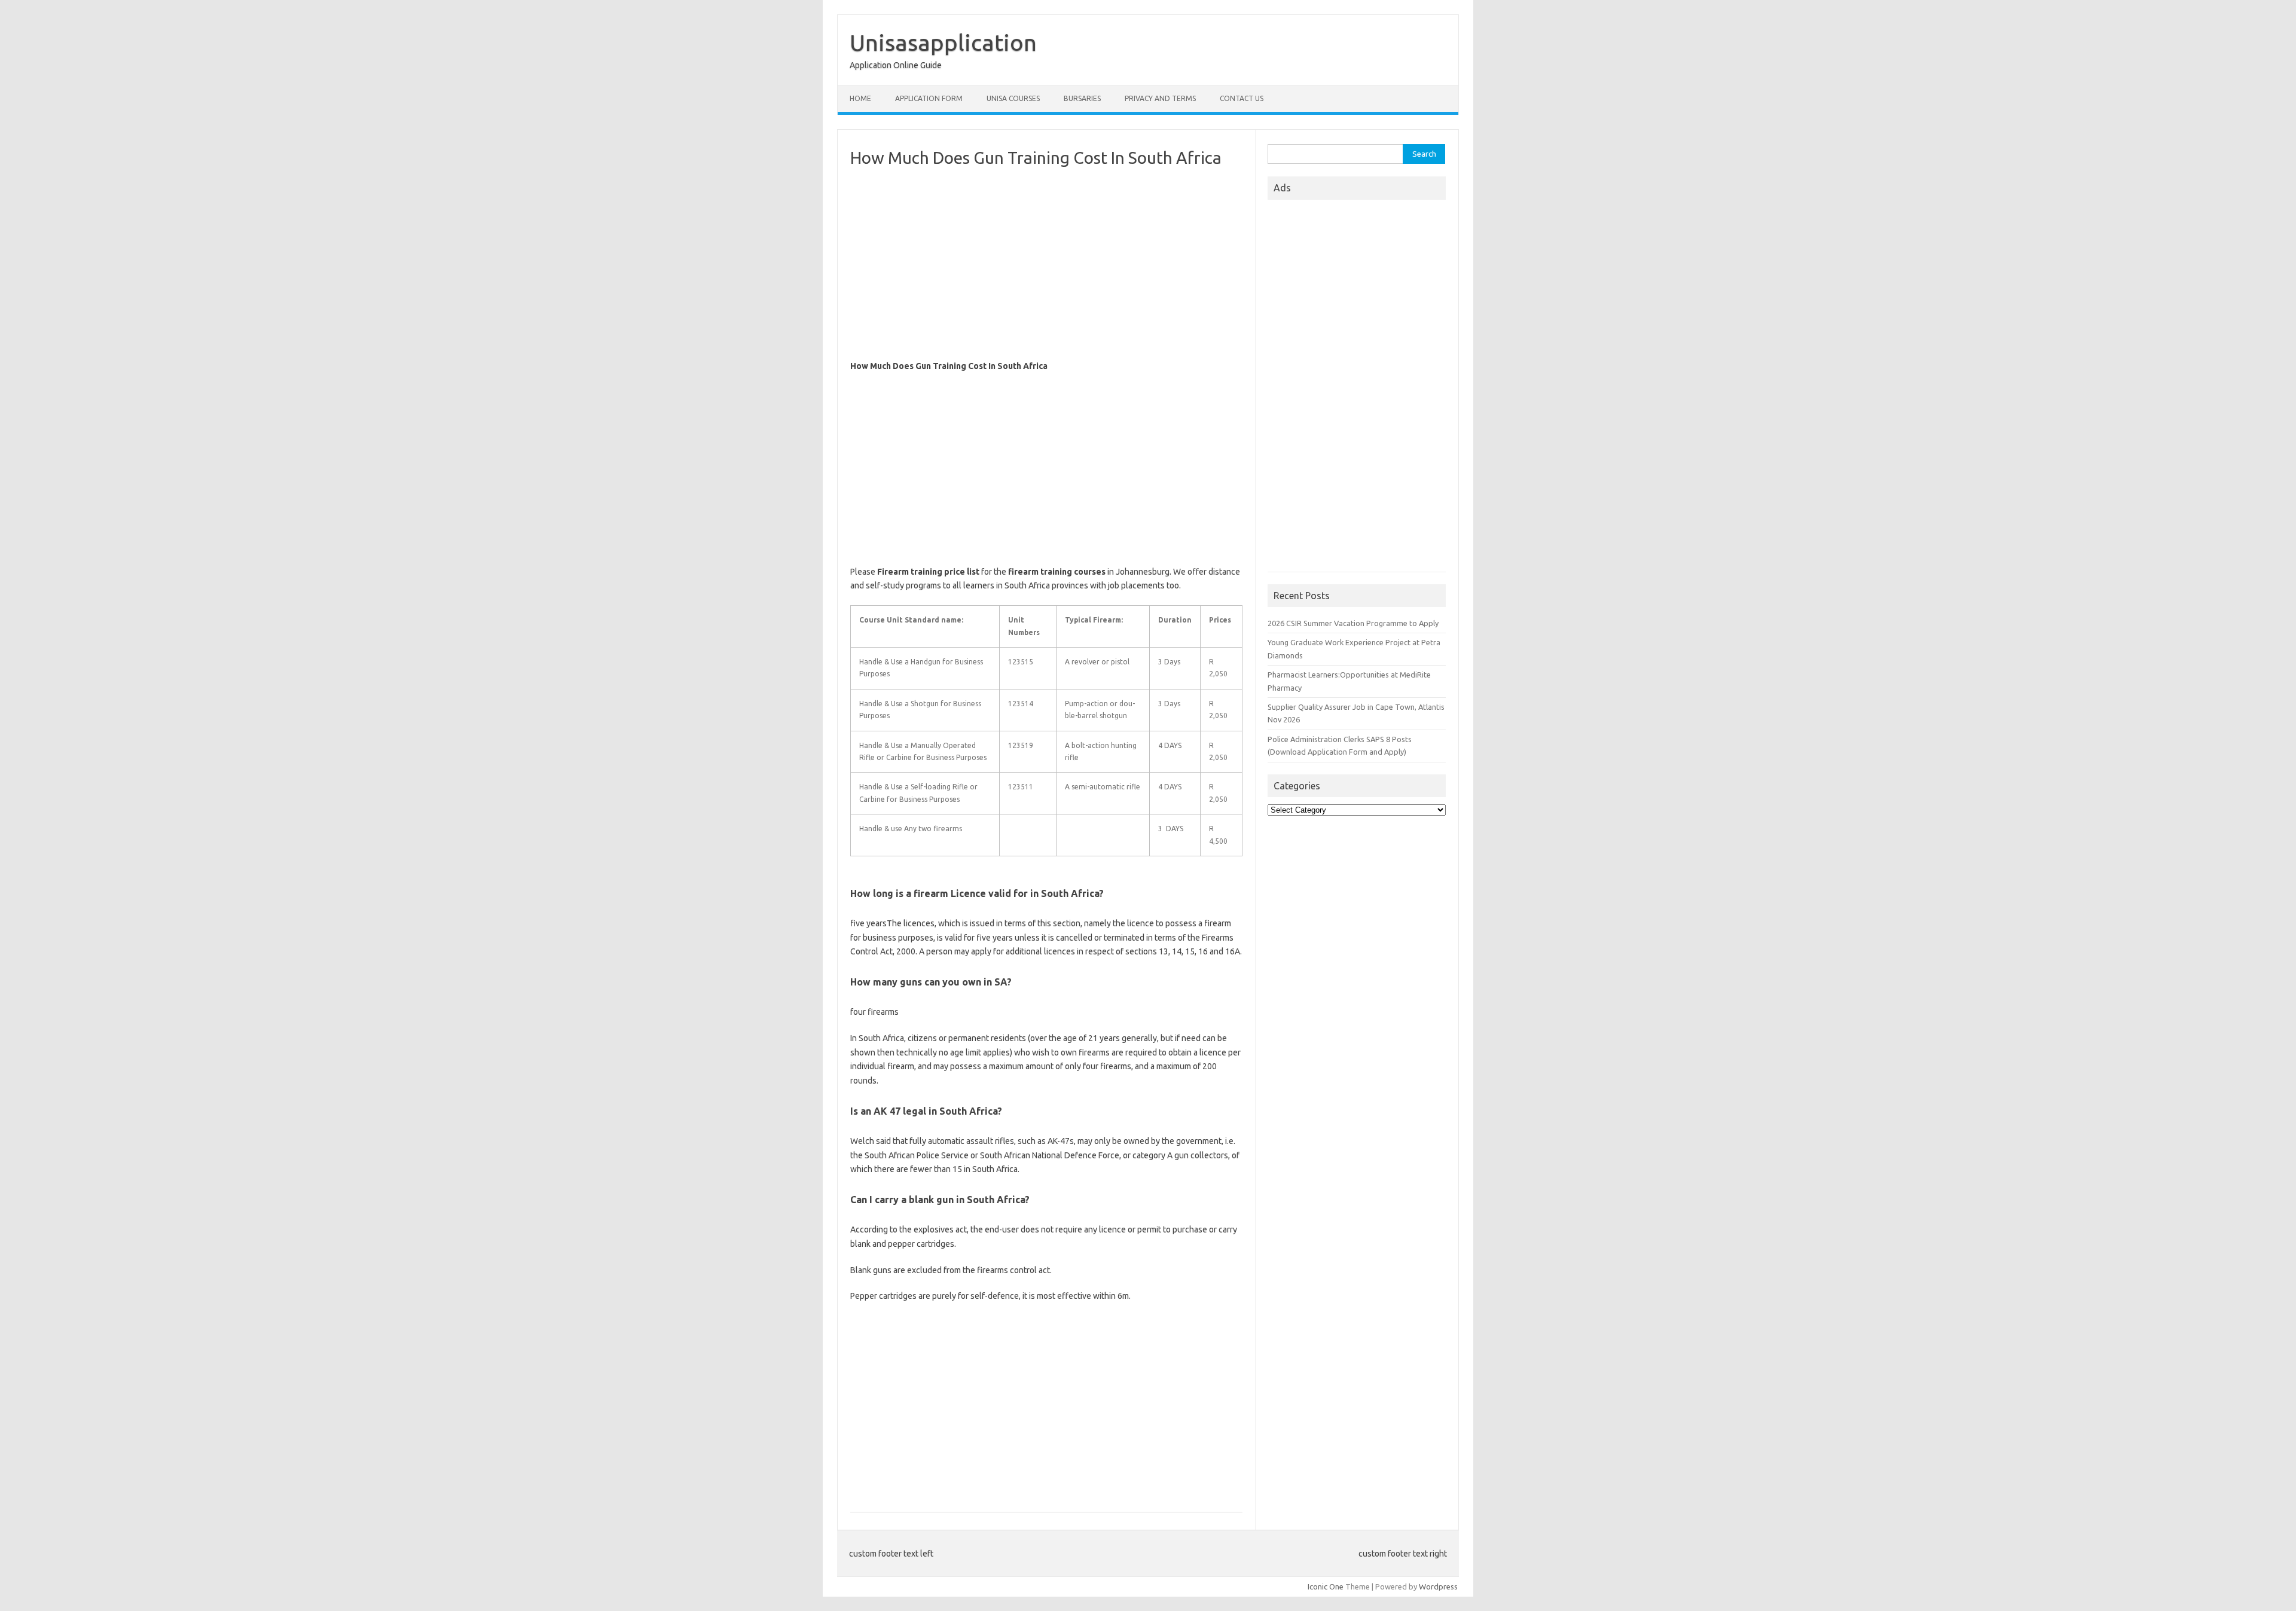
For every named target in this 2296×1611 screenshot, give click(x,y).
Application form (929, 98)
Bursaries (1082, 98)
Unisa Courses (1013, 98)
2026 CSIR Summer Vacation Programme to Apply (1353, 623)
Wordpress (1438, 1586)
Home (860, 98)
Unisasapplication (943, 42)
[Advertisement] (1046, 264)
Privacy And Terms (1160, 98)
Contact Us (1242, 98)
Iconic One (1326, 1586)
